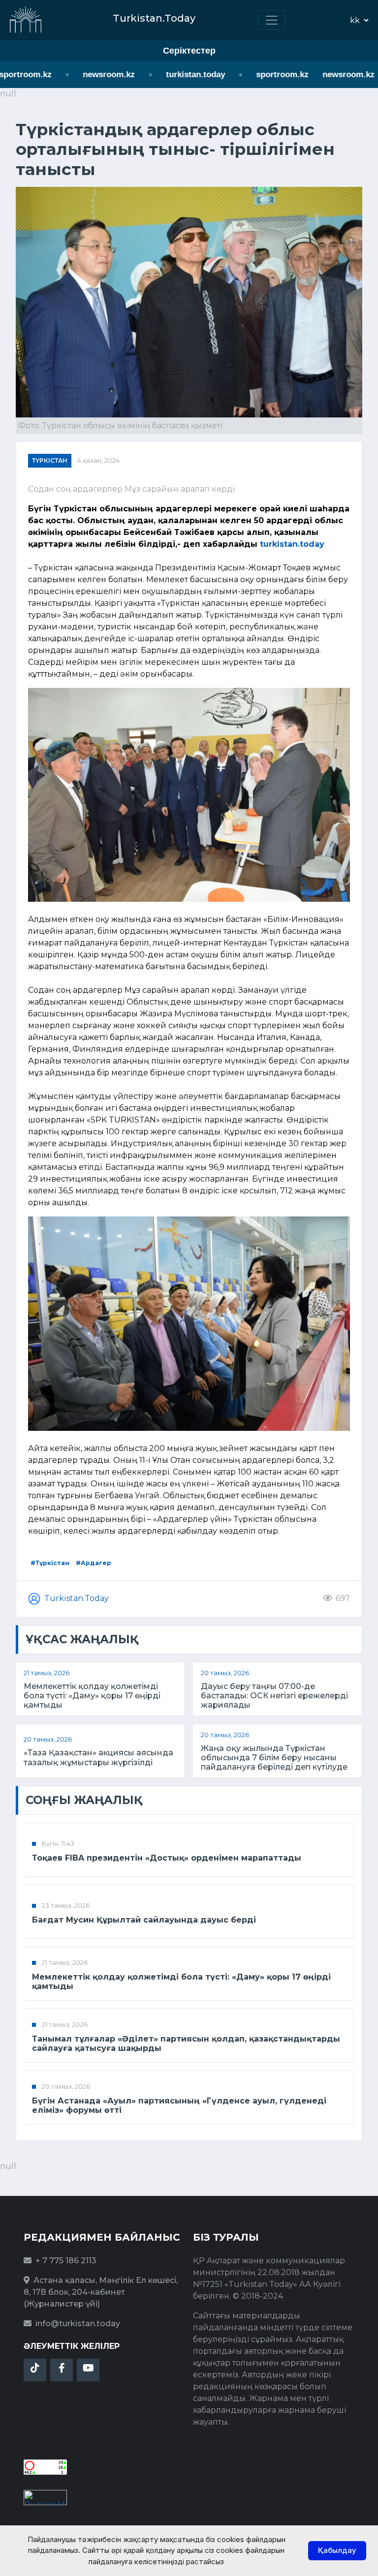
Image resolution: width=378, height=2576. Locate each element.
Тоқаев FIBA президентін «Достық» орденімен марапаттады (167, 1858)
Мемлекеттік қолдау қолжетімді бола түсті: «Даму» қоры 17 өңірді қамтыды (92, 1696)
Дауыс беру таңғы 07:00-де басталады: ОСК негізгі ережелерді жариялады (274, 1696)
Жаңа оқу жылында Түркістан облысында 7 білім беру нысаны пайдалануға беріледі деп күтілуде (274, 1758)
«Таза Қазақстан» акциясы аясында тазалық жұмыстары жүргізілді (98, 1757)
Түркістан (50, 460)
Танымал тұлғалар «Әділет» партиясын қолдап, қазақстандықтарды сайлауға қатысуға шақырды (186, 2043)
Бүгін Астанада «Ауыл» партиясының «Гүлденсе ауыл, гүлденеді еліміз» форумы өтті (179, 2105)
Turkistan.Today (77, 1598)
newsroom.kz (90, 74)
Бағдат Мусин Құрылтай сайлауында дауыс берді (144, 1920)
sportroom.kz (264, 74)
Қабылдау (337, 2550)
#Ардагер (94, 1563)
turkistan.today (177, 74)
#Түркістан (50, 1563)
